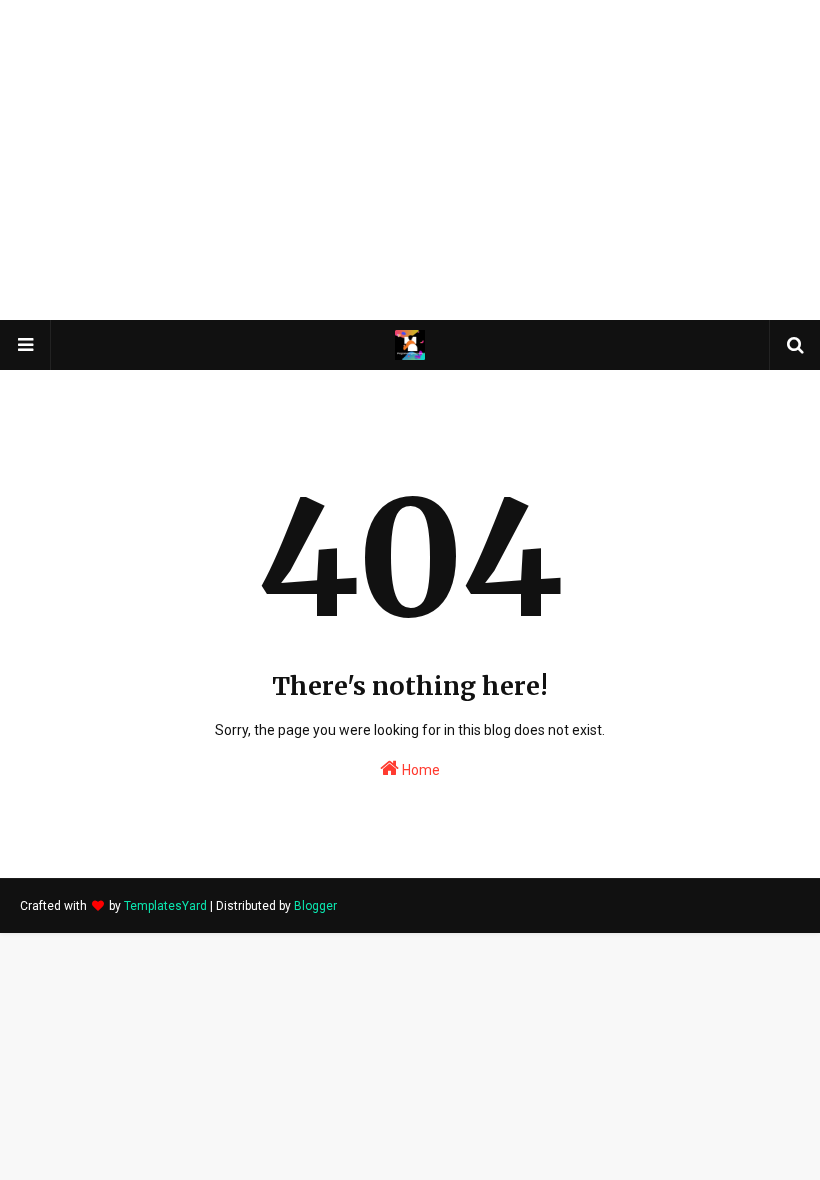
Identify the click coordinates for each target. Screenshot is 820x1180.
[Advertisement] (410, 160)
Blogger (315, 906)
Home (419, 770)
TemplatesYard (165, 906)
